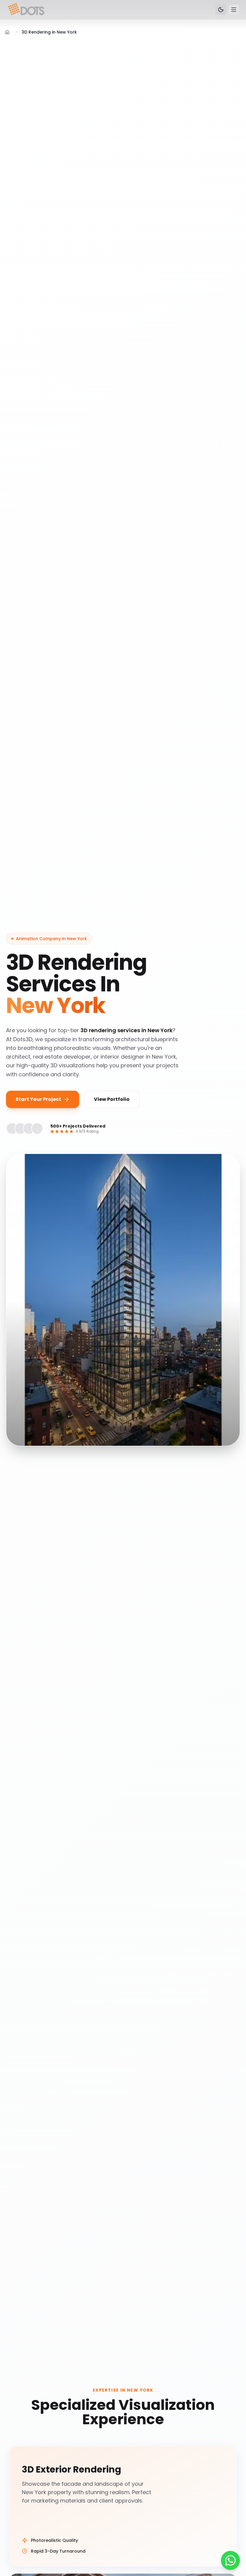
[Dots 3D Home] (27, 10)
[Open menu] (234, 10)
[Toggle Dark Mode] (221, 10)
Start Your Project (38, 1099)
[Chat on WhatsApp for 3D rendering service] (230, 2560)
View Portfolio (112, 1099)
